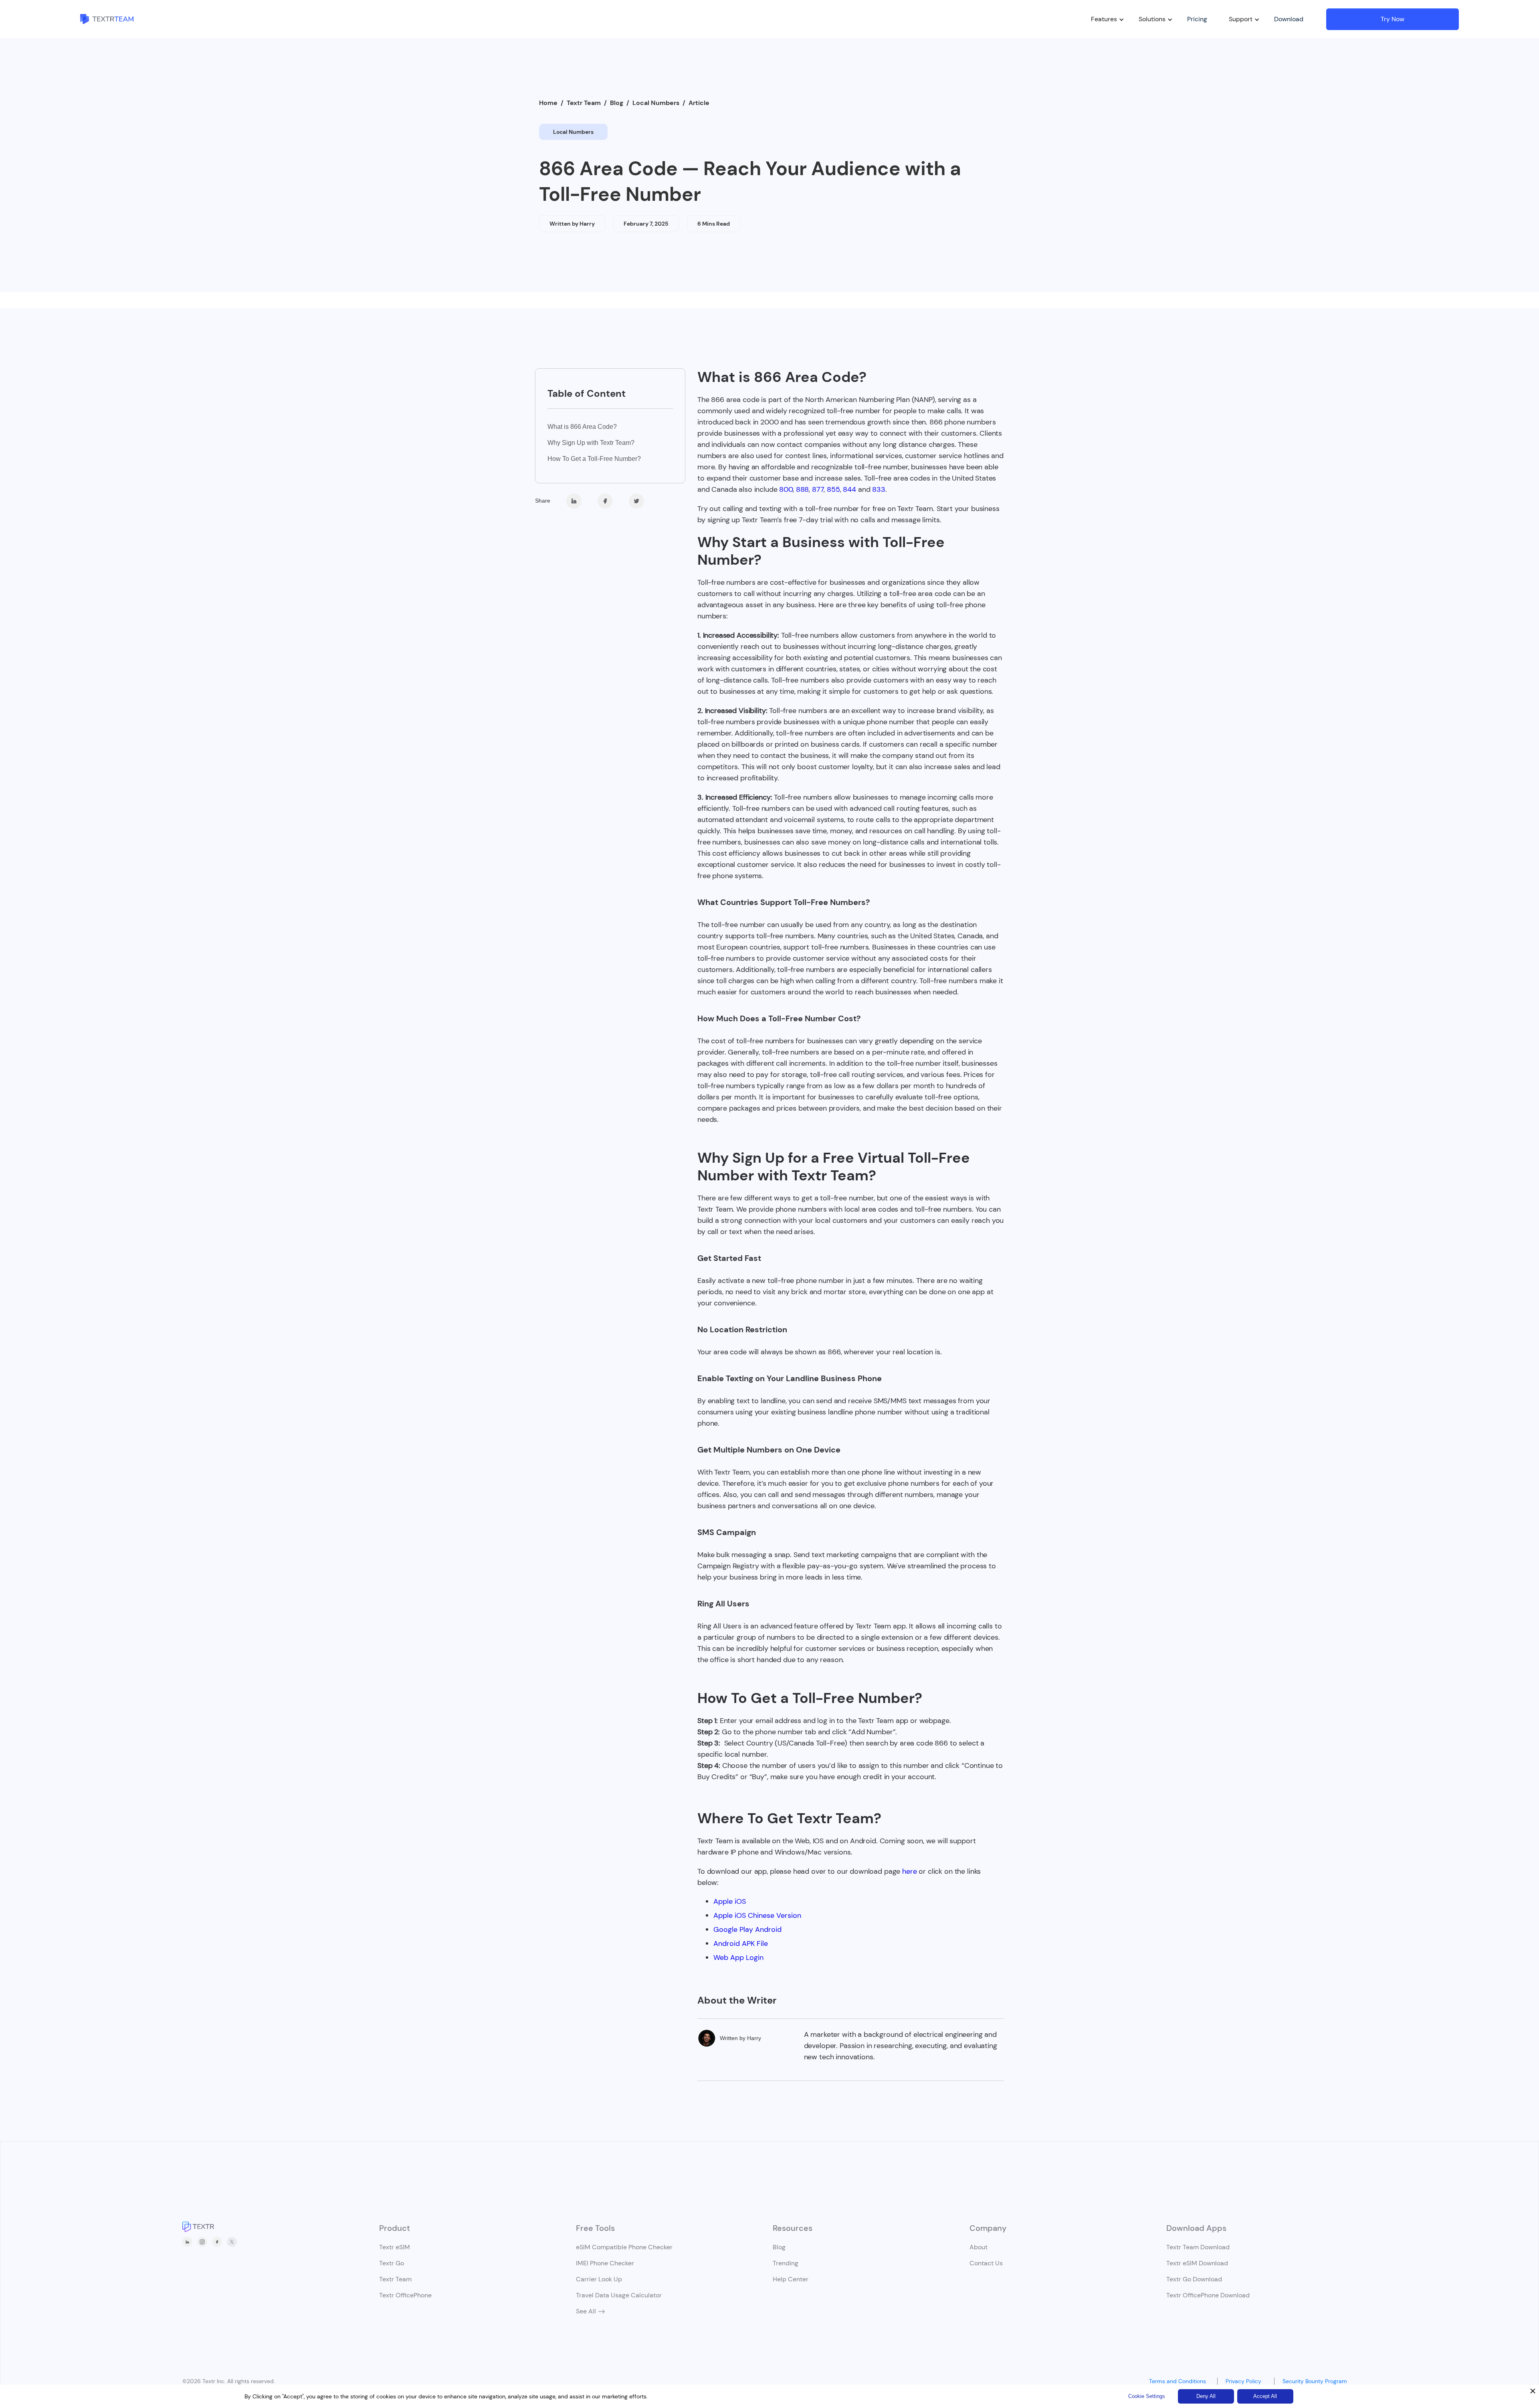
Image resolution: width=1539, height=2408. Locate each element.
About (979, 2247)
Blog (617, 103)
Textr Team (584, 103)
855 (833, 489)
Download (1289, 19)
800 (786, 489)
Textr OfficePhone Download (1208, 2295)
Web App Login (738, 1958)
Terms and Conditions (1181, 2381)
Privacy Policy (1247, 2381)
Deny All (1206, 2396)
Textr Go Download (1194, 2279)
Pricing (1197, 19)
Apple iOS (730, 1901)
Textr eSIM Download (1197, 2263)
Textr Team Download (1198, 2247)
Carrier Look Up (599, 2279)
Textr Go (392, 2263)
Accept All (1265, 2396)
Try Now (1393, 19)
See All (586, 2311)
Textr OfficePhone (405, 2295)
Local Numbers (656, 103)
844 (849, 489)
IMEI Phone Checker (605, 2263)
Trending (786, 2263)
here (909, 1871)
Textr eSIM (395, 2247)
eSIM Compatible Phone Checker (624, 2247)
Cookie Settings (1147, 2396)
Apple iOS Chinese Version (757, 1915)
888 (803, 489)
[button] (1104, 19)
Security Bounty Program (1317, 2381)
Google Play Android (747, 1929)
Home (548, 103)
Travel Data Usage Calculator (619, 2295)
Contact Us (986, 2263)
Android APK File (741, 1943)
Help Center (791, 2279)
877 (818, 489)
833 (879, 489)
